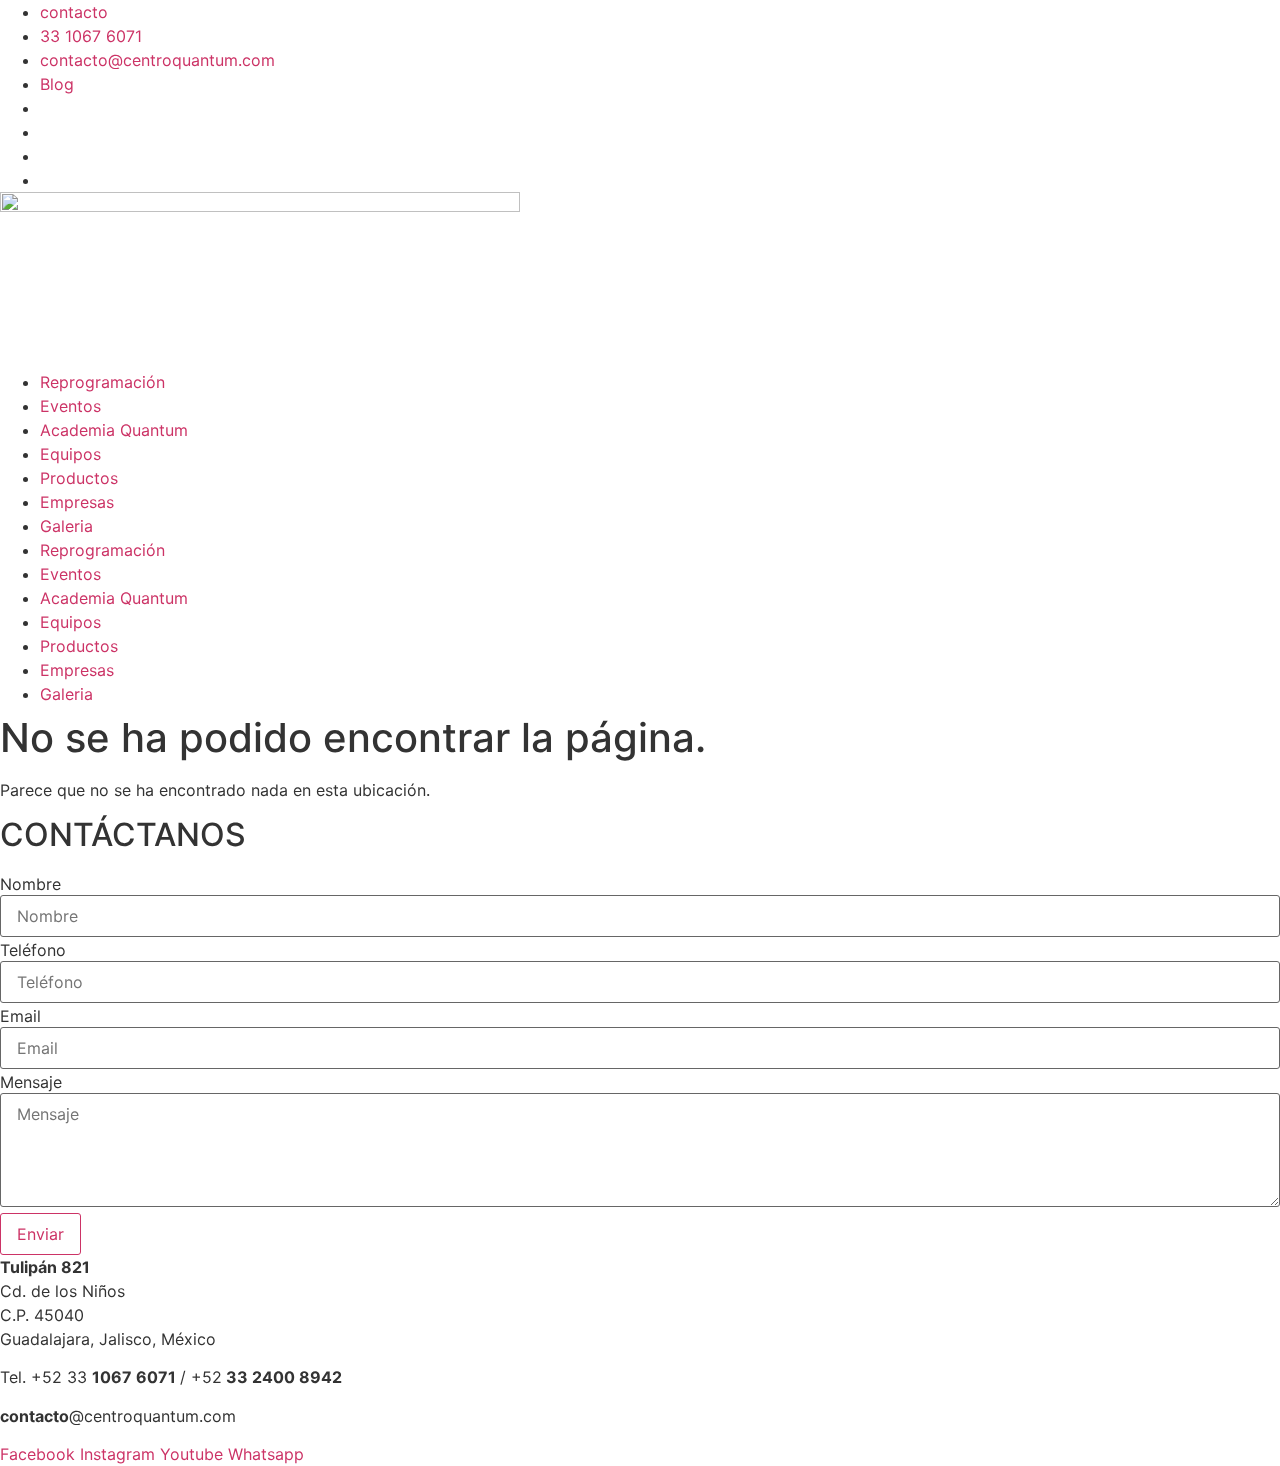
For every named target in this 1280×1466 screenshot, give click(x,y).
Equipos (70, 454)
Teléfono (33, 950)
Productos (79, 478)
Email (20, 1016)
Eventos (70, 406)
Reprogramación (102, 382)
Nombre (30, 884)
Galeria (66, 526)
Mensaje (31, 1082)
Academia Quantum (114, 430)
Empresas (77, 502)
